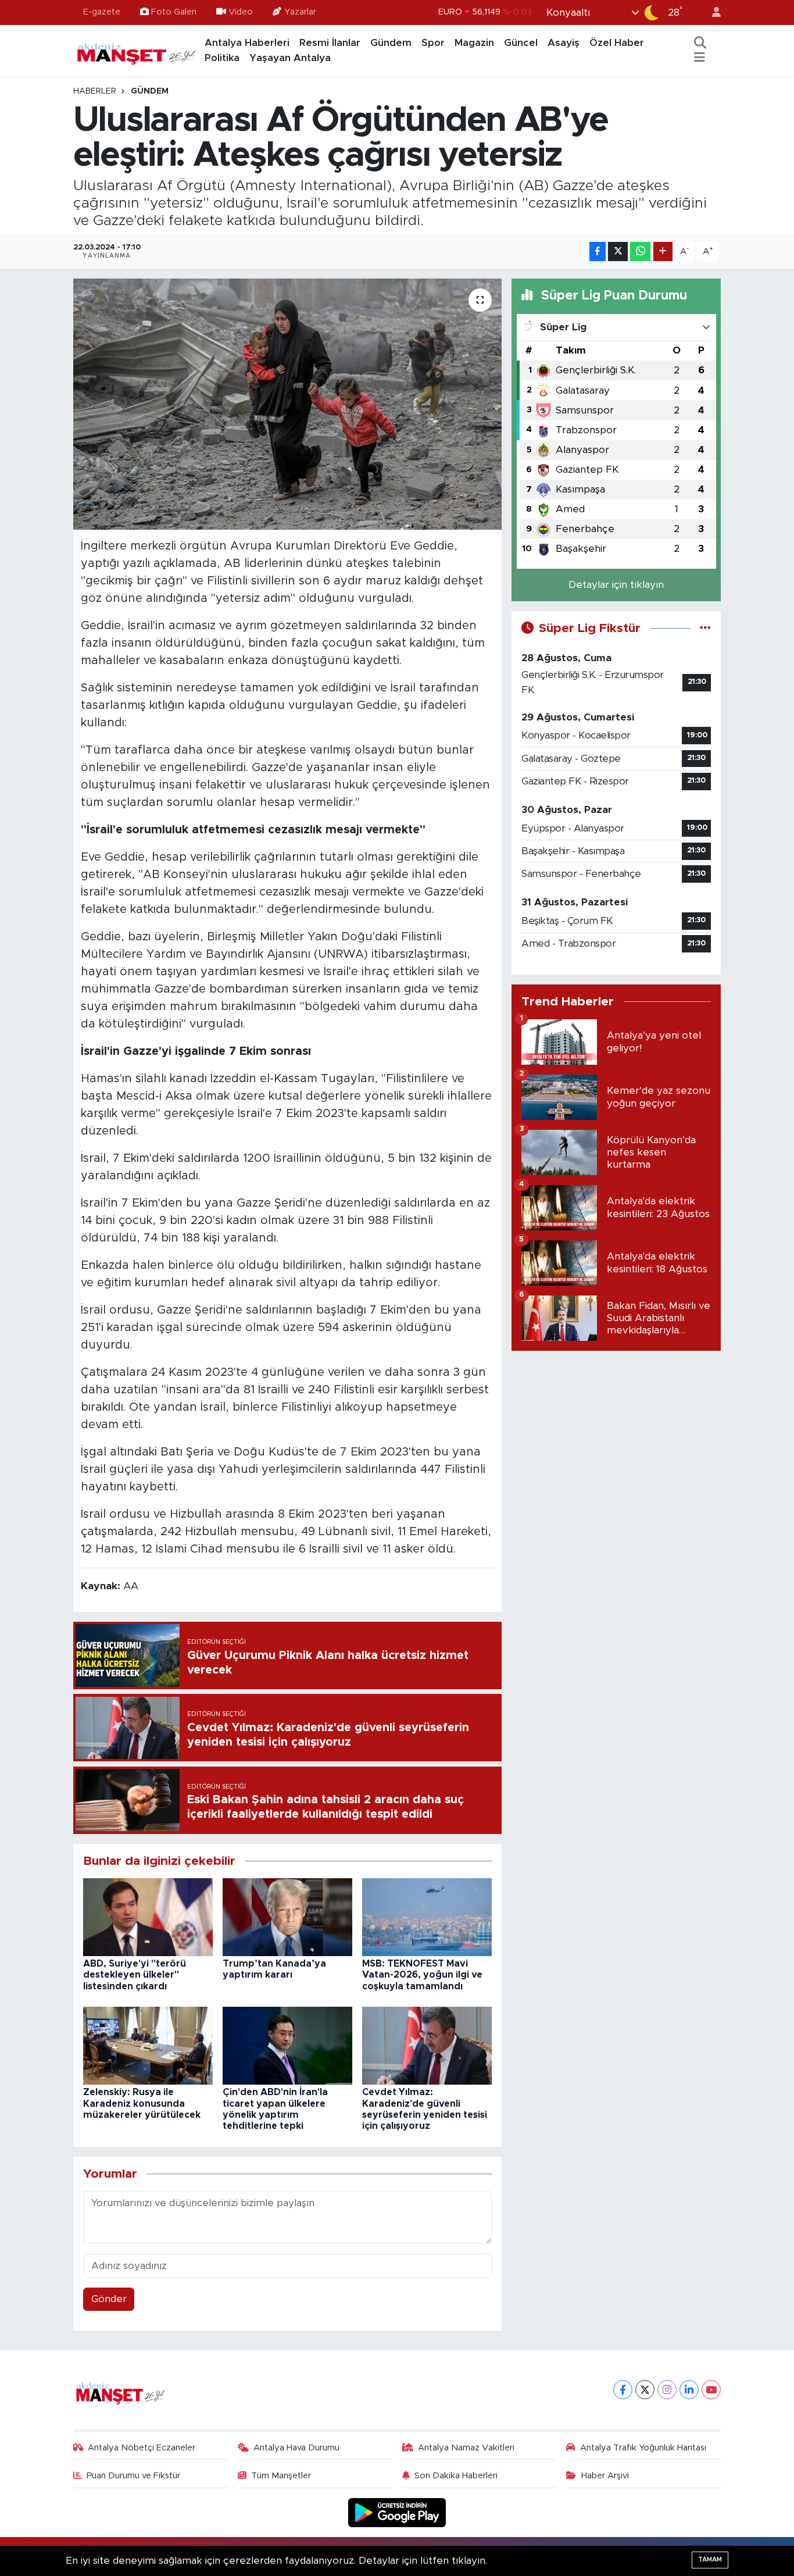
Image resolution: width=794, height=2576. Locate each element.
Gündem (391, 43)
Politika (222, 58)
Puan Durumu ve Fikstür (133, 2476)
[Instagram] (667, 2390)
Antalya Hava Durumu (296, 2448)
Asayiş (564, 43)
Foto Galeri (174, 12)
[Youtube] (711, 2390)
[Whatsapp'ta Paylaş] (640, 251)
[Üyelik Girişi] (711, 13)
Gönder (109, 2299)
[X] (645, 2390)
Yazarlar (300, 12)
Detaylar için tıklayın (616, 585)
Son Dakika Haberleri (456, 2476)
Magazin (474, 43)
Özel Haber (617, 43)
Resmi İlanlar (330, 43)
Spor (433, 43)
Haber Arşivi (605, 2476)
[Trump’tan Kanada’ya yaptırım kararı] (287, 1916)
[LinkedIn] (689, 2390)
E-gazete (102, 12)
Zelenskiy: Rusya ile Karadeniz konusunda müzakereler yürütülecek (142, 2103)
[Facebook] (623, 2390)
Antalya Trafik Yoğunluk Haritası (643, 2448)
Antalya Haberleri (247, 43)
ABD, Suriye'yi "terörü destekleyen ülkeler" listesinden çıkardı (135, 1975)
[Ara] (700, 43)
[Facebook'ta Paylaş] (598, 251)
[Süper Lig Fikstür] (705, 628)
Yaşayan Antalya (290, 58)
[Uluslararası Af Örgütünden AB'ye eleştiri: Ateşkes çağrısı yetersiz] (287, 404)
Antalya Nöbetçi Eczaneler (142, 2448)
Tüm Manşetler (281, 2476)
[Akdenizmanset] (137, 50)
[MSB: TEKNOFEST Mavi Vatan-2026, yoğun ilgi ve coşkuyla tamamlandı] (427, 1916)
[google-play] (397, 2512)
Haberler (95, 91)
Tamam (710, 2559)
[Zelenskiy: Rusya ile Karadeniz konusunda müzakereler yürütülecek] (148, 2045)
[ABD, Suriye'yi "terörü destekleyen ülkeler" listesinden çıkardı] (148, 1916)
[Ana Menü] (700, 58)
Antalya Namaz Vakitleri (466, 2448)
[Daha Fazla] (663, 251)
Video (241, 12)
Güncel (521, 43)
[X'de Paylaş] (618, 251)
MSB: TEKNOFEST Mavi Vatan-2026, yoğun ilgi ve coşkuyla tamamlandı (422, 1975)
